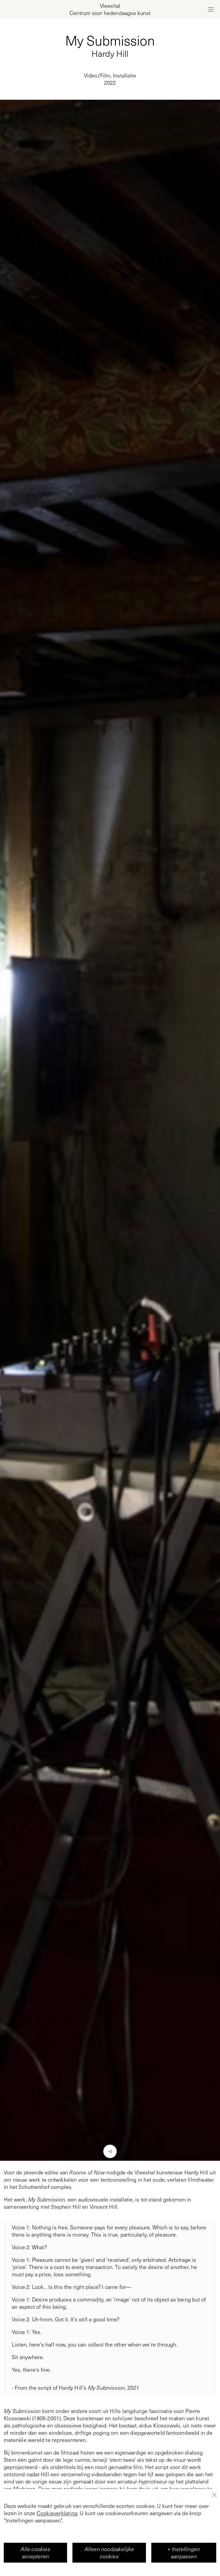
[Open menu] (211, 9)
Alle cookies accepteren (35, 2553)
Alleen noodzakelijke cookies (109, 2553)
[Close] (214, 2495)
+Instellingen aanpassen (184, 2553)
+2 (110, 2151)
